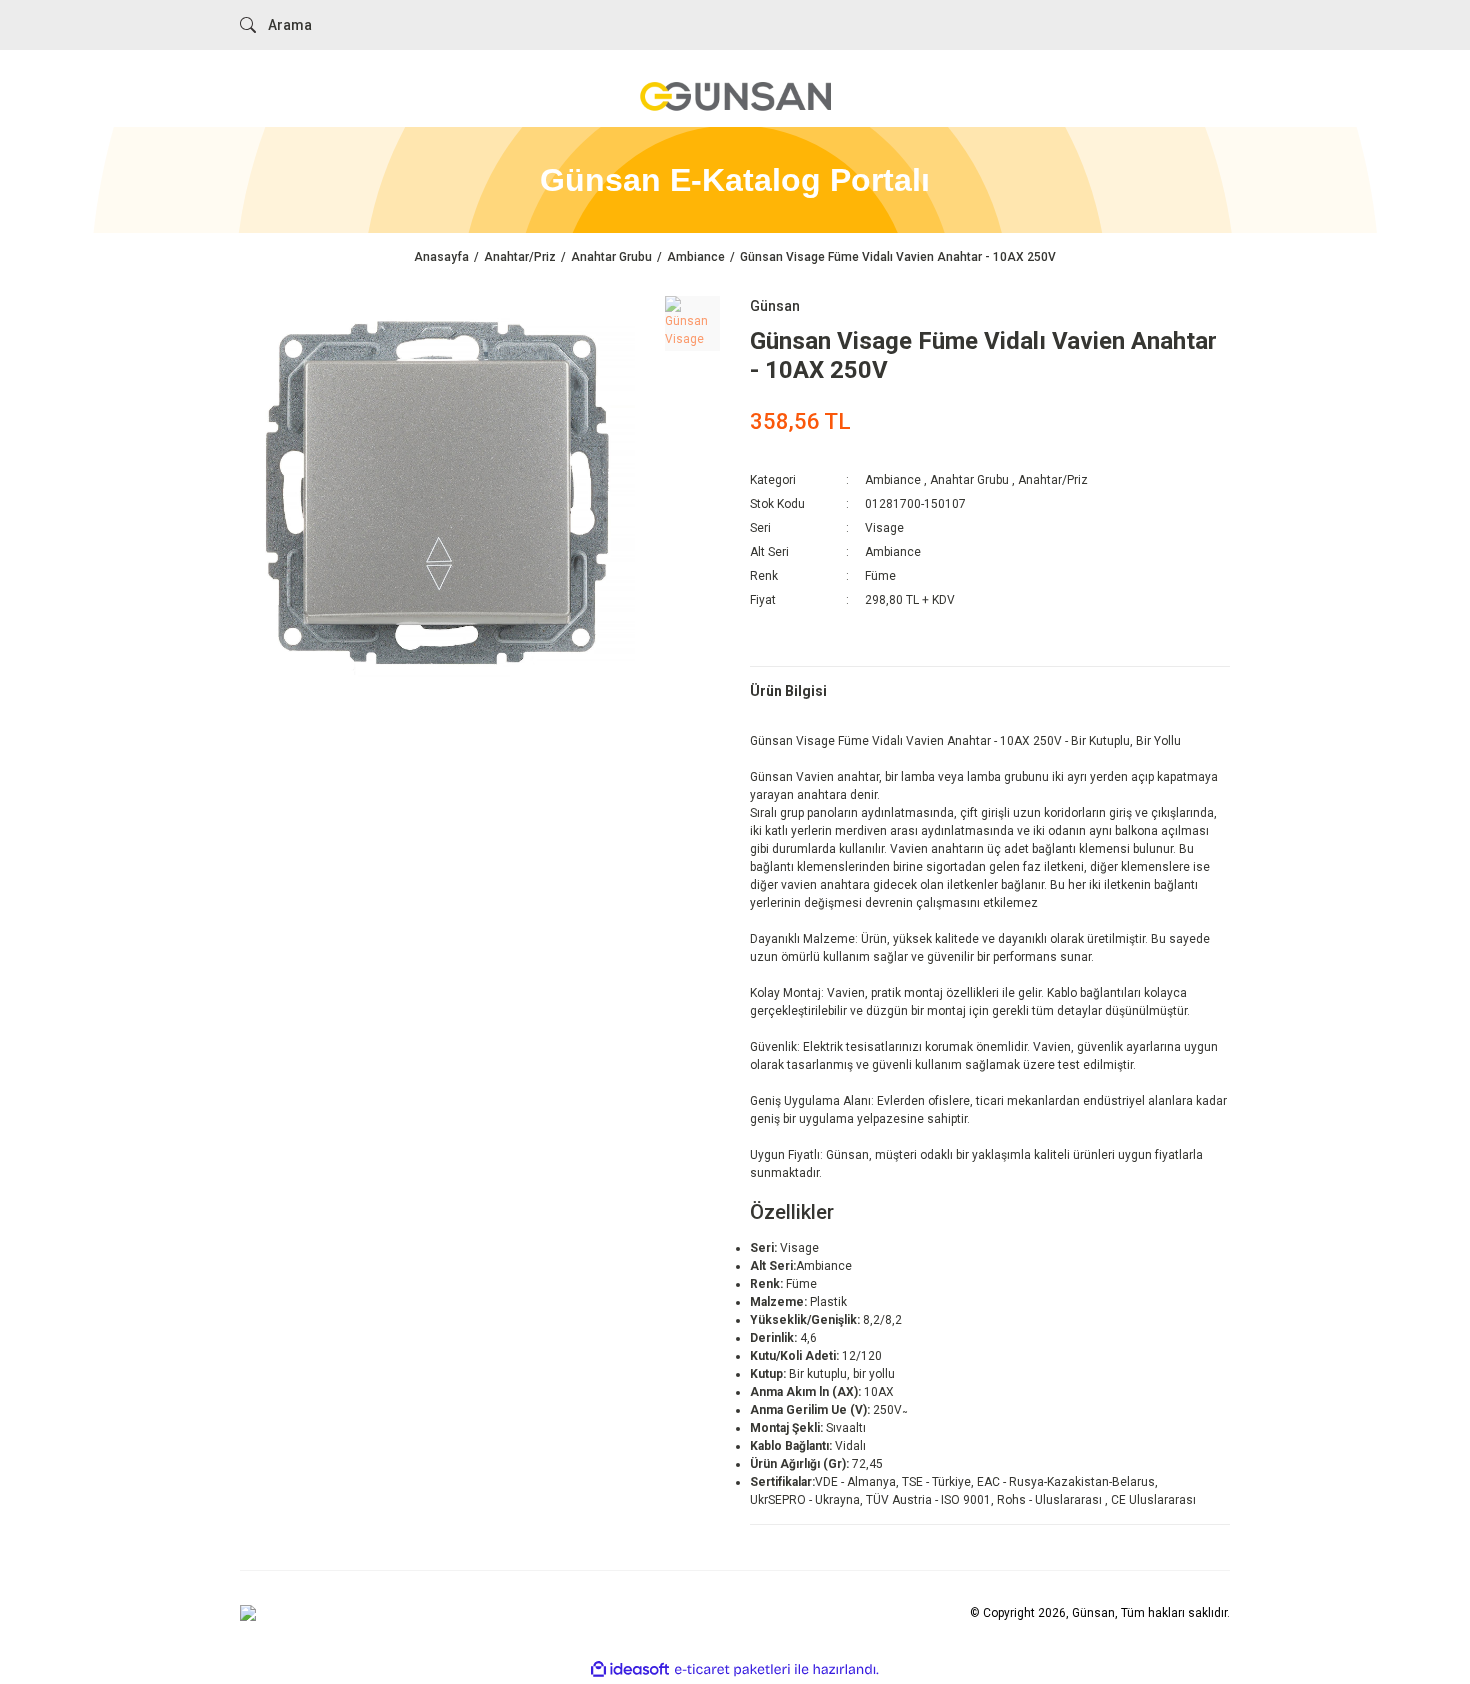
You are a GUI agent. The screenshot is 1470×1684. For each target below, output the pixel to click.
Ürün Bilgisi (788, 691)
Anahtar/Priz (1053, 480)
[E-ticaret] (732, 1669)
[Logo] (735, 96)
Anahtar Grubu (969, 480)
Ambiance (893, 480)
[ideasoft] (630, 1669)
